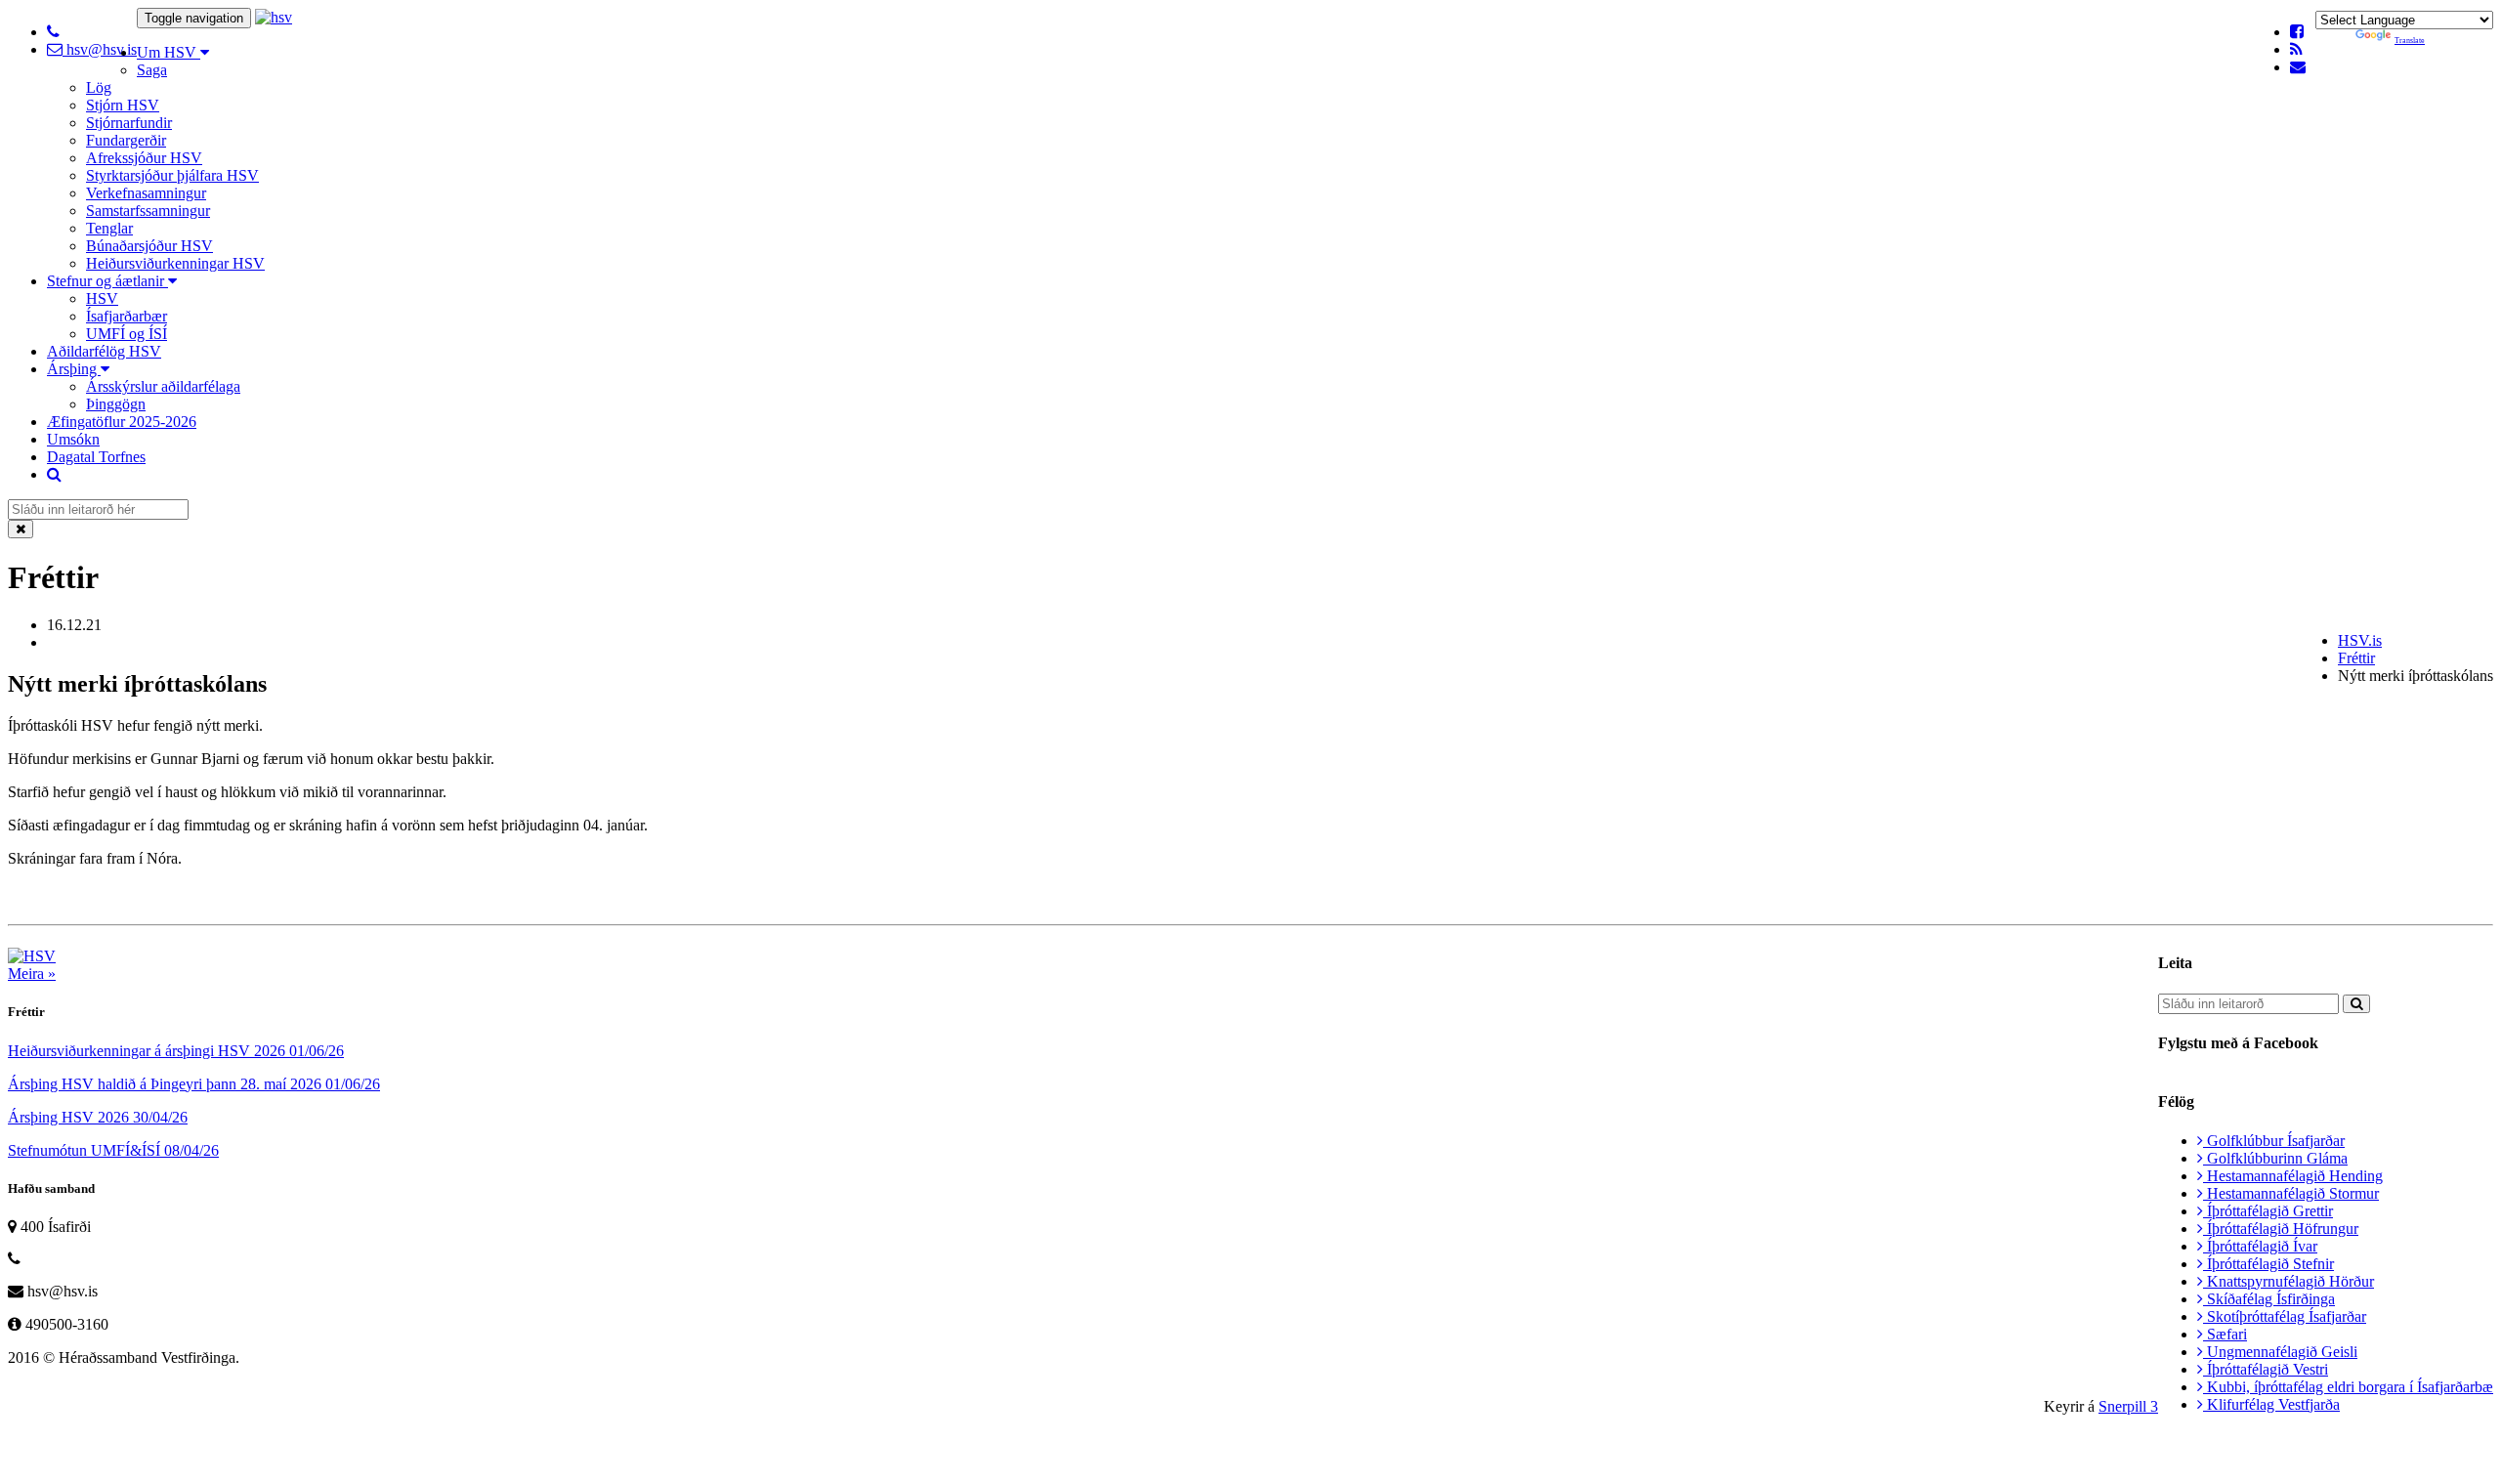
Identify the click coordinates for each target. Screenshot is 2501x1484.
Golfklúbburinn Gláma (2275, 1158)
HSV (102, 298)
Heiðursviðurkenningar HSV (175, 263)
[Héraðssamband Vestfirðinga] (274, 17)
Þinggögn (116, 404)
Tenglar (109, 228)
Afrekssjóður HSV (144, 158)
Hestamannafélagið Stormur (2291, 1193)
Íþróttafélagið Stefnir (2268, 1264)
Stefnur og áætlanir (107, 281)
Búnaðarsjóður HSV (149, 246)
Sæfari (2225, 1334)
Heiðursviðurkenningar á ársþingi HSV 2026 (176, 1051)
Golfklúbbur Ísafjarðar (2274, 1141)
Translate (2410, 41)
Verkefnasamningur (146, 193)
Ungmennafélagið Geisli (2280, 1352)
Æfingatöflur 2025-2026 (122, 422)
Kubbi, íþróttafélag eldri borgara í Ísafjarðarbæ (2348, 1387)
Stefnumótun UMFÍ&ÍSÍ (113, 1150)
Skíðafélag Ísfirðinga (2269, 1299)
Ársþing (74, 369)
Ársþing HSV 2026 (98, 1117)
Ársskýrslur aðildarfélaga (163, 386)
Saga (152, 70)
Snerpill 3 (2128, 1406)
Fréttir (2356, 658)
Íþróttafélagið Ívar (2260, 1246)
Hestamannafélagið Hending (2293, 1176)
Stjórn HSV (123, 105)
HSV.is (2360, 640)
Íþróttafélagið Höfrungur (2281, 1229)
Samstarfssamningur (148, 211)
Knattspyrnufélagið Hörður (2289, 1281)
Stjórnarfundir (129, 123)
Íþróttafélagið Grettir (2268, 1211)
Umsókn (73, 439)
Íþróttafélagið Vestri (2266, 1369)
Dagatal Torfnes (96, 457)
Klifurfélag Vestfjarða (2271, 1404)
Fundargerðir (126, 140)
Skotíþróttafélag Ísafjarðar (2285, 1316)
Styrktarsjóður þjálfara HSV (172, 175)
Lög (99, 87)
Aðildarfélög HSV (104, 351)
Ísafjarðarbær (127, 316)
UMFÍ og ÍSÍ (127, 334)
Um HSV (169, 52)
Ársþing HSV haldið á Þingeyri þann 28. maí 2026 (194, 1084)
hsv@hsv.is (100, 49)
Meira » (32, 974)
